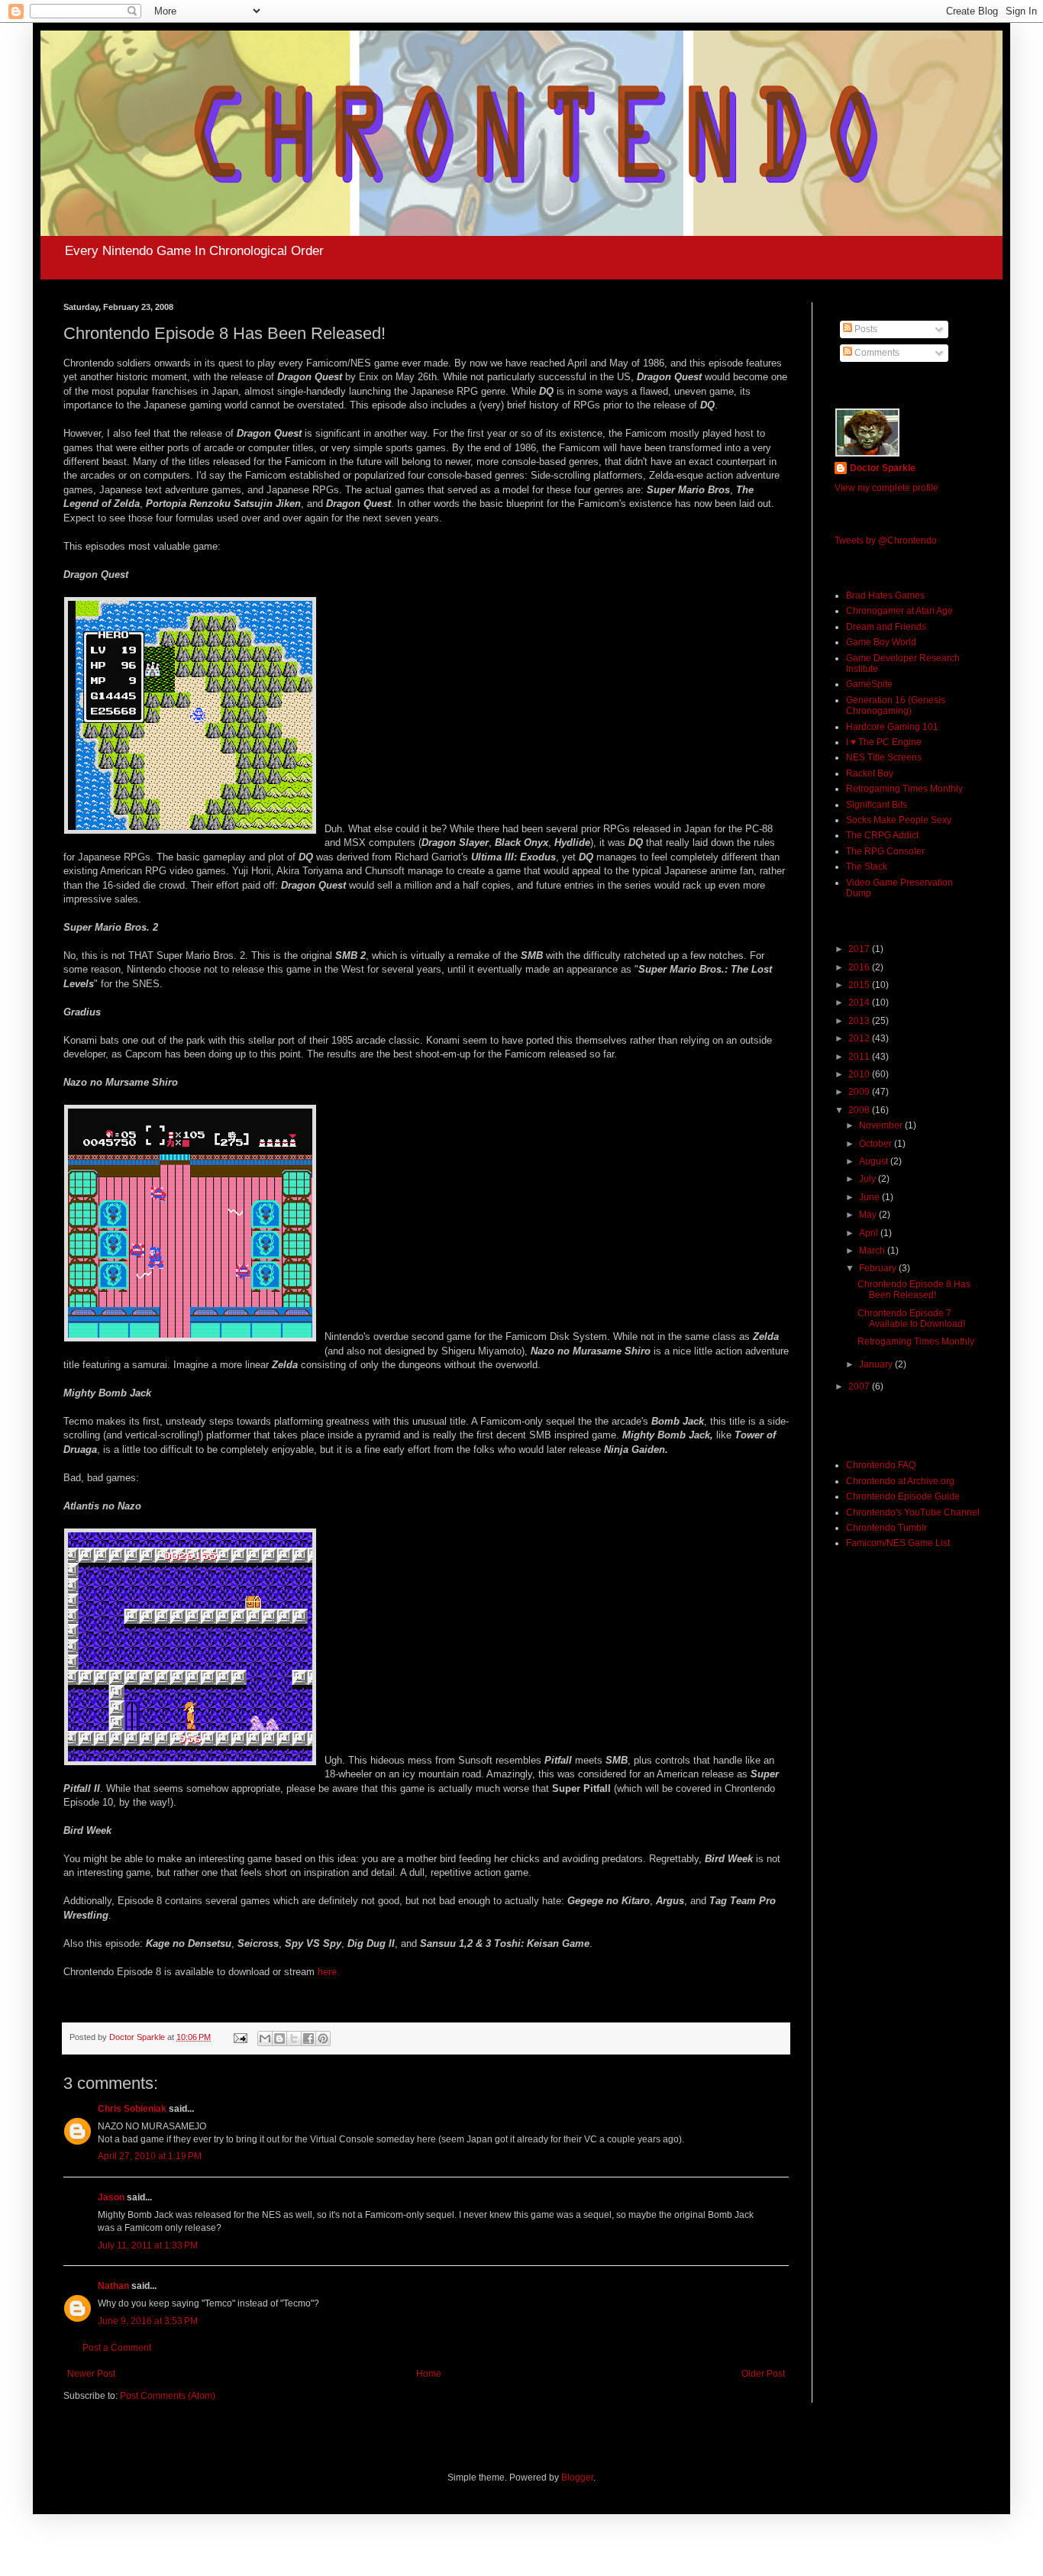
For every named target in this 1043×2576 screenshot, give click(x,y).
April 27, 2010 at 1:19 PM (150, 2156)
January (877, 1364)
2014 (860, 1002)
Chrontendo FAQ (881, 1465)
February (879, 1268)
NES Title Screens (884, 757)
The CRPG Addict (882, 835)
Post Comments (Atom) (168, 2396)
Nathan (113, 2286)
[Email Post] (240, 2037)
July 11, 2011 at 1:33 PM (148, 2245)
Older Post (763, 2374)
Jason (111, 2197)
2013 (860, 1021)
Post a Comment (117, 2348)
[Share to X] (294, 2039)
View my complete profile (886, 488)
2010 (860, 1074)
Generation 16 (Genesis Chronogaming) (896, 705)
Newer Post (91, 2374)
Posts (865, 329)
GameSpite (869, 684)
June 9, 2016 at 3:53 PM (148, 2321)
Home (429, 2374)
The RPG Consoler (885, 851)
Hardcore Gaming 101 (892, 727)
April (870, 1233)
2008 (860, 1110)
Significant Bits (877, 805)
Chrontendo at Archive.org (900, 1481)
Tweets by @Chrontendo (886, 541)
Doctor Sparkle (883, 468)
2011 (860, 1057)
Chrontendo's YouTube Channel (913, 1512)
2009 (860, 1092)
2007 (860, 1386)
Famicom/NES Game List (898, 1543)
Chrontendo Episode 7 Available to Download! (911, 1319)
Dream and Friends (886, 627)
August (875, 1161)
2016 (860, 967)
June (870, 1197)
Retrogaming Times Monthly (904, 789)
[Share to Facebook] (308, 2039)
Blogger (577, 2478)
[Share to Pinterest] (323, 2039)
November (882, 1125)
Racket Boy (870, 773)
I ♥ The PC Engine (884, 742)
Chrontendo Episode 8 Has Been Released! (914, 1290)
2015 (860, 985)
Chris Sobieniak (132, 2109)
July (869, 1179)
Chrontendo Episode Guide (903, 1496)
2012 (860, 1038)
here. (329, 1972)
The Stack (867, 867)
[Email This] (265, 2039)
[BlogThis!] (279, 2039)
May (869, 1215)
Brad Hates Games (885, 596)
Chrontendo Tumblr (886, 1528)
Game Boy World (881, 642)
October (877, 1144)
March (873, 1251)
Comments (876, 353)
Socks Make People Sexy (899, 820)
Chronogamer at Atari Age (899, 611)
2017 (860, 949)
